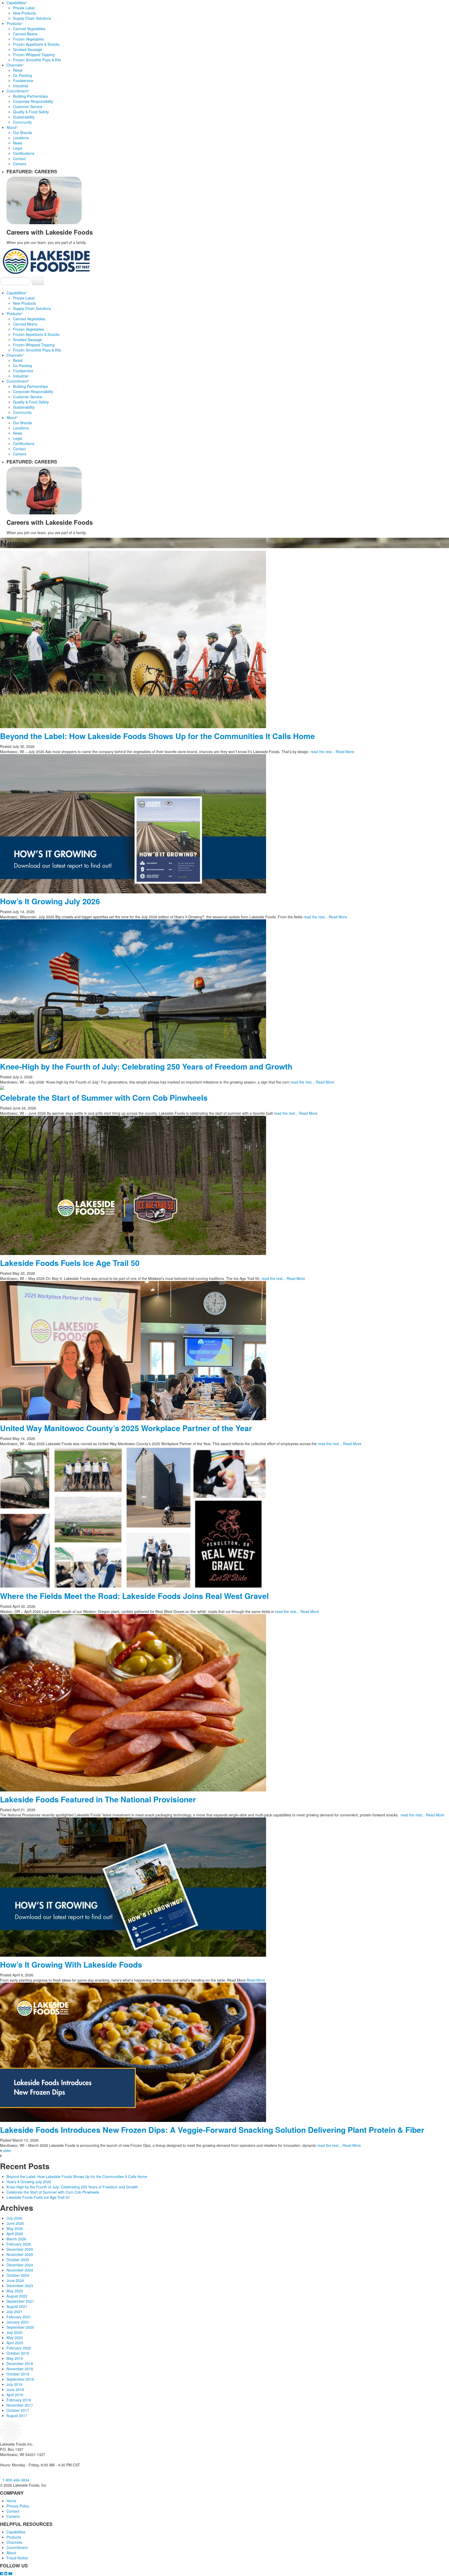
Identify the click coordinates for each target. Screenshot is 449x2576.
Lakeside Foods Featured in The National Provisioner (98, 1799)
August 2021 (17, 2306)
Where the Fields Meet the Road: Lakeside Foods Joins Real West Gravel (134, 1596)
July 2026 (14, 2218)
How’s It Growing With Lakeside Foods (71, 1964)
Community (22, 122)
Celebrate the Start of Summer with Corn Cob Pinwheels (104, 1097)
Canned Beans (25, 34)
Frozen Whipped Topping (34, 55)
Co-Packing (22, 75)
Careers (20, 164)
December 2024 (20, 2265)
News (18, 143)
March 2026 (16, 2239)
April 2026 (15, 2234)
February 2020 (19, 2348)
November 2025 (20, 2254)
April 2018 (15, 2395)
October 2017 (18, 2410)
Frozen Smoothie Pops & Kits (37, 60)
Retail (18, 70)
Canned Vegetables (29, 29)
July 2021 (14, 2312)
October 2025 (18, 2260)
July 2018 (14, 2384)
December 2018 (20, 2363)
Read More (345, 752)
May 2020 (15, 2338)
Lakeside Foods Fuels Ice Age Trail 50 (70, 1263)
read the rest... (323, 752)
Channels (15, 65)
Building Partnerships (30, 96)
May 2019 (15, 2358)
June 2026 (15, 2223)
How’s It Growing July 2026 (50, 901)
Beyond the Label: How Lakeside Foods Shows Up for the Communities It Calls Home (157, 736)
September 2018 (20, 2379)
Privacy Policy (18, 2506)
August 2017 (17, 2415)
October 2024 (18, 2275)
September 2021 (20, 2301)
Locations (21, 138)
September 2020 (20, 2327)
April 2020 (15, 2343)
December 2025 (20, 2249)
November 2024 (20, 2270)
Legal (18, 148)
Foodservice (23, 81)
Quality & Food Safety (31, 112)
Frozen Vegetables (28, 39)
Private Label (24, 8)
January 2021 (18, 2322)
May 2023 (15, 2291)
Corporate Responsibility (33, 101)
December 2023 (20, 2286)
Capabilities (17, 3)
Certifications (24, 153)
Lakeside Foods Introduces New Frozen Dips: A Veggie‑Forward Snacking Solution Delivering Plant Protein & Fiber (212, 2130)
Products (15, 23)
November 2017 (20, 2405)
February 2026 (19, 2244)
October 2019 (18, 2353)
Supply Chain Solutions (32, 18)
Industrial (21, 86)
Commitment (18, 91)
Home (11, 2501)
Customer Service (28, 107)
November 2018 (20, 2369)
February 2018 (19, 2400)
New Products (24, 13)
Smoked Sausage (28, 49)
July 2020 (14, 2332)
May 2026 (15, 2228)
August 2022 (17, 2296)
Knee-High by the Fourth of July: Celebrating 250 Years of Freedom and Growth (146, 1066)
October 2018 (18, 2374)
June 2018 (15, 2389)
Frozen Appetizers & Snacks (36, 44)
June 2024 (15, 2280)
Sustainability (24, 117)
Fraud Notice (17, 2558)
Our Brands (22, 132)
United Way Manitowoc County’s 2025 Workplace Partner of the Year (126, 1428)
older (7, 2150)
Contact (19, 158)
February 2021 (19, 2317)
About (12, 127)
